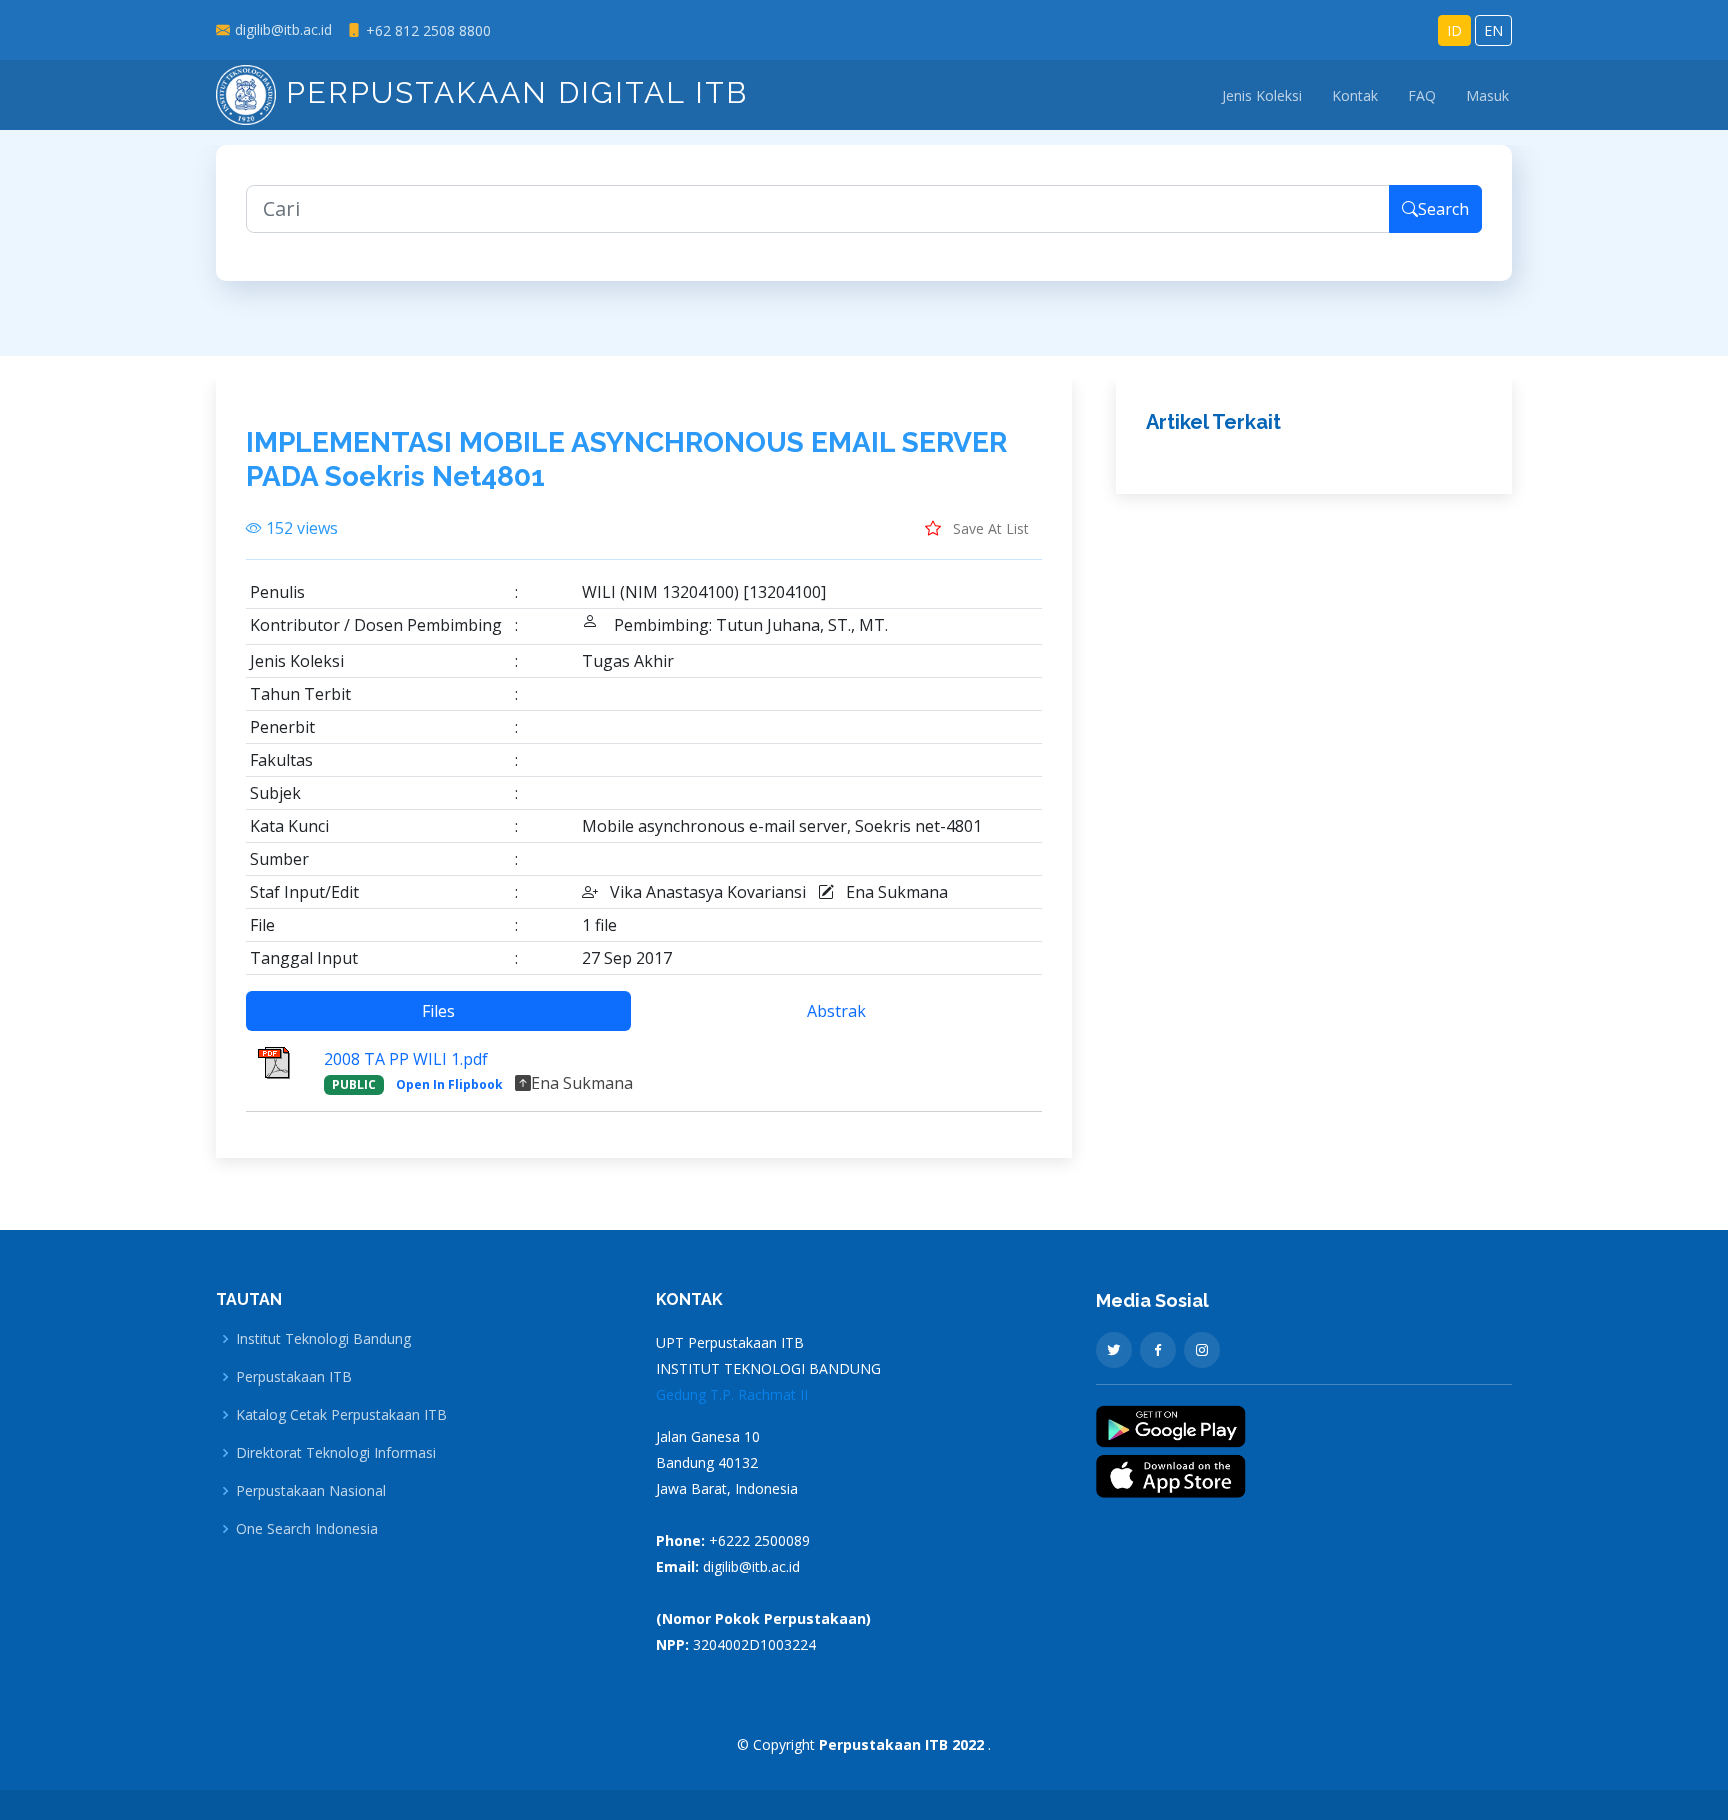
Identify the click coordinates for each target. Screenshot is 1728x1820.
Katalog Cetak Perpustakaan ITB (341, 1415)
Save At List (989, 528)
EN (1493, 30)
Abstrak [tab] (836, 1011)
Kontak (1355, 95)
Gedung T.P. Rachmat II (732, 1394)
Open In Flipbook (449, 1084)
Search (1443, 209)
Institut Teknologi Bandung (323, 1339)
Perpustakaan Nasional (311, 1491)
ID (1454, 30)
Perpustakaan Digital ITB (512, 92)
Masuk (1487, 95)
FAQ (1422, 95)
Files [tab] (438, 1011)
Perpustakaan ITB (294, 1377)
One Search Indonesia (307, 1529)
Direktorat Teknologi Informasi (336, 1453)
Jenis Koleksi (1262, 95)
